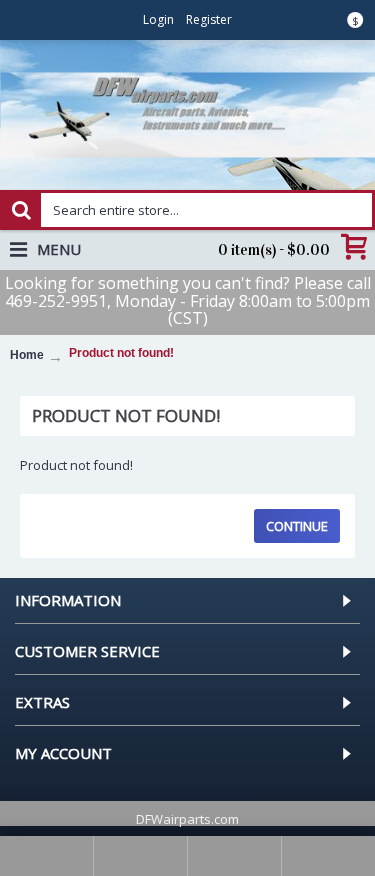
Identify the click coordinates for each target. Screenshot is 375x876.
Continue (297, 526)
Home (27, 355)
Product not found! (121, 353)
